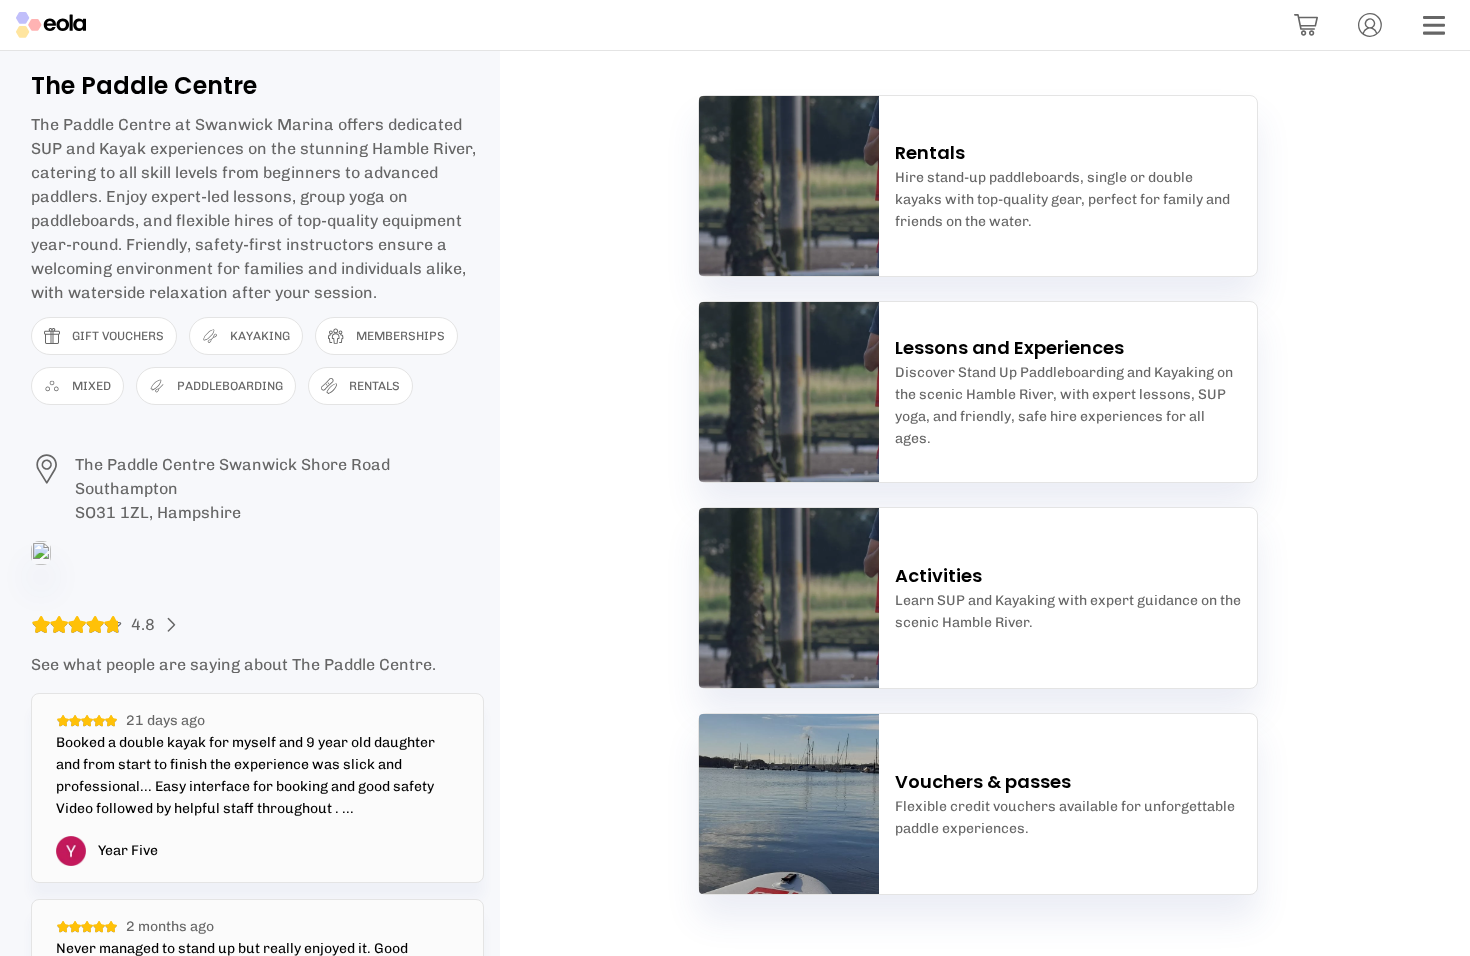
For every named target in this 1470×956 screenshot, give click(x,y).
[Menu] (1434, 25)
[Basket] (1306, 25)
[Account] (1370, 25)
